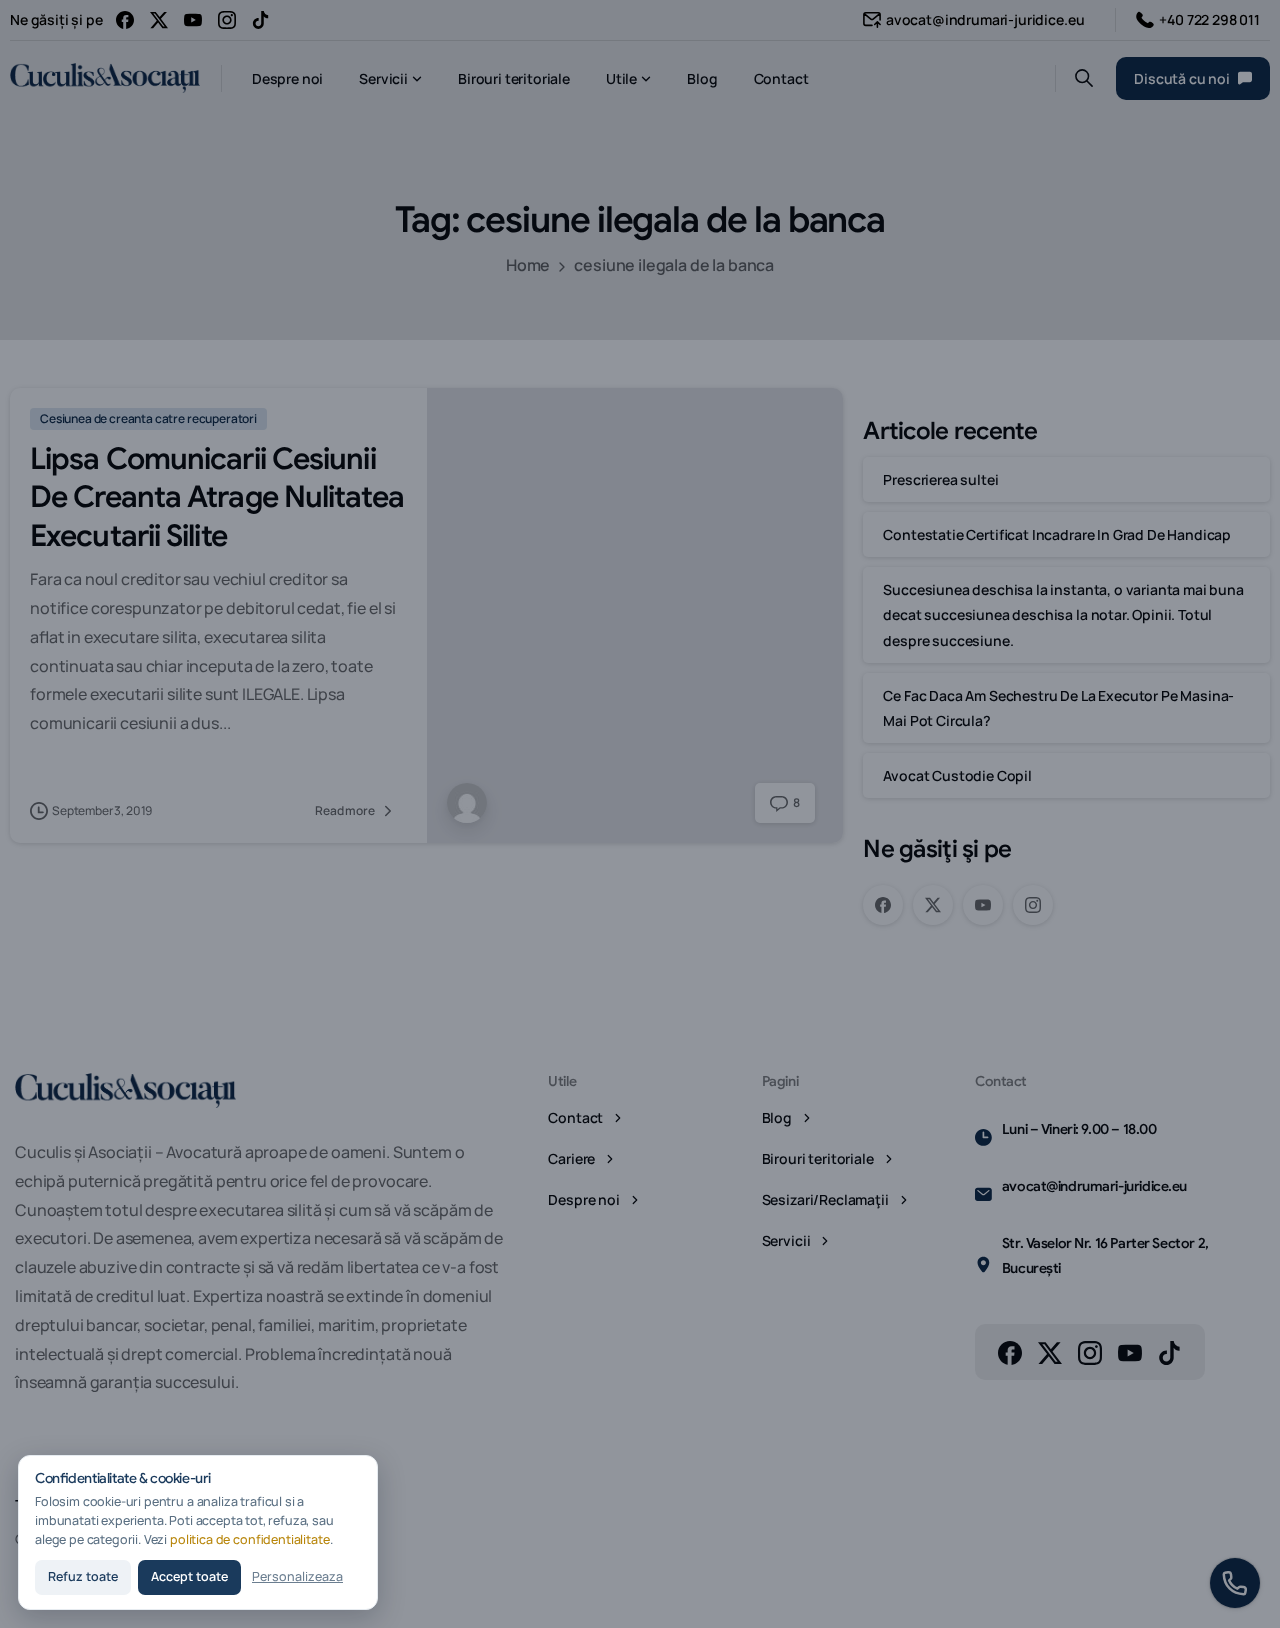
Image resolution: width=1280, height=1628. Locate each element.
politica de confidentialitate (250, 1539)
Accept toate (189, 1576)
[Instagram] (227, 20)
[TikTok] (261, 20)
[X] (159, 20)
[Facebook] (125, 20)
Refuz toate (83, 1576)
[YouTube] (193, 20)
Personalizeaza (297, 1576)
